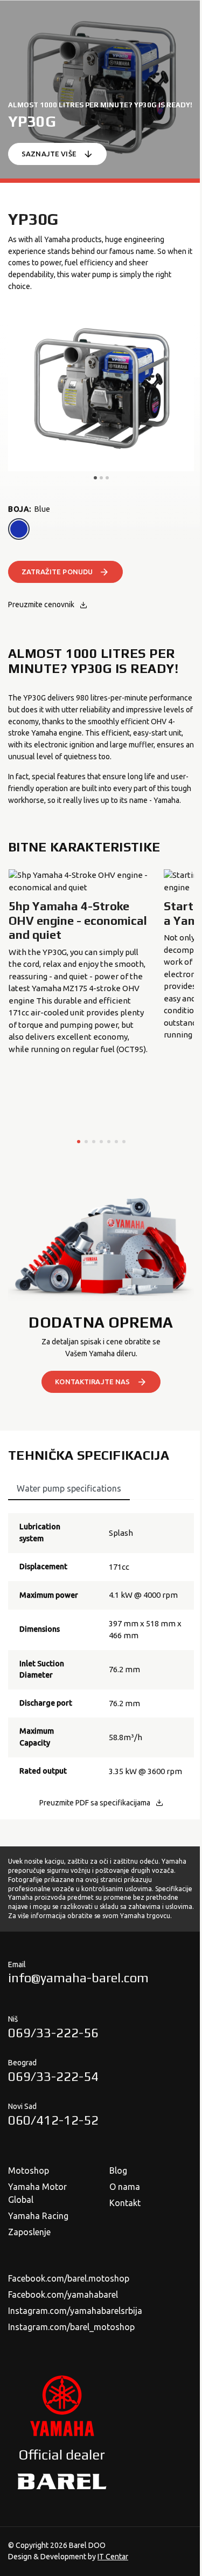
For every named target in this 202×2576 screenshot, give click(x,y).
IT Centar (113, 2557)
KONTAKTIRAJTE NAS (92, 1382)
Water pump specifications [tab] (69, 1488)
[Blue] (19, 529)
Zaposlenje (29, 2232)
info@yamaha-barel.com (78, 1978)
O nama (125, 2187)
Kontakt (125, 2203)
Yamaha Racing (38, 2216)
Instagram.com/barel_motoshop (71, 2327)
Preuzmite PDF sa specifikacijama (95, 1803)
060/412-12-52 (53, 2120)
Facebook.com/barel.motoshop (69, 2278)
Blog (118, 2170)
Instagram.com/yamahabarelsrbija (75, 2311)
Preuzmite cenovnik (41, 604)
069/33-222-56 (53, 2033)
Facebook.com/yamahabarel (63, 2295)
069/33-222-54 (53, 2076)
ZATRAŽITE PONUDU (57, 572)
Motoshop (29, 2170)
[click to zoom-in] (101, 390)
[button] (79, 1142)
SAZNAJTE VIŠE (49, 154)
